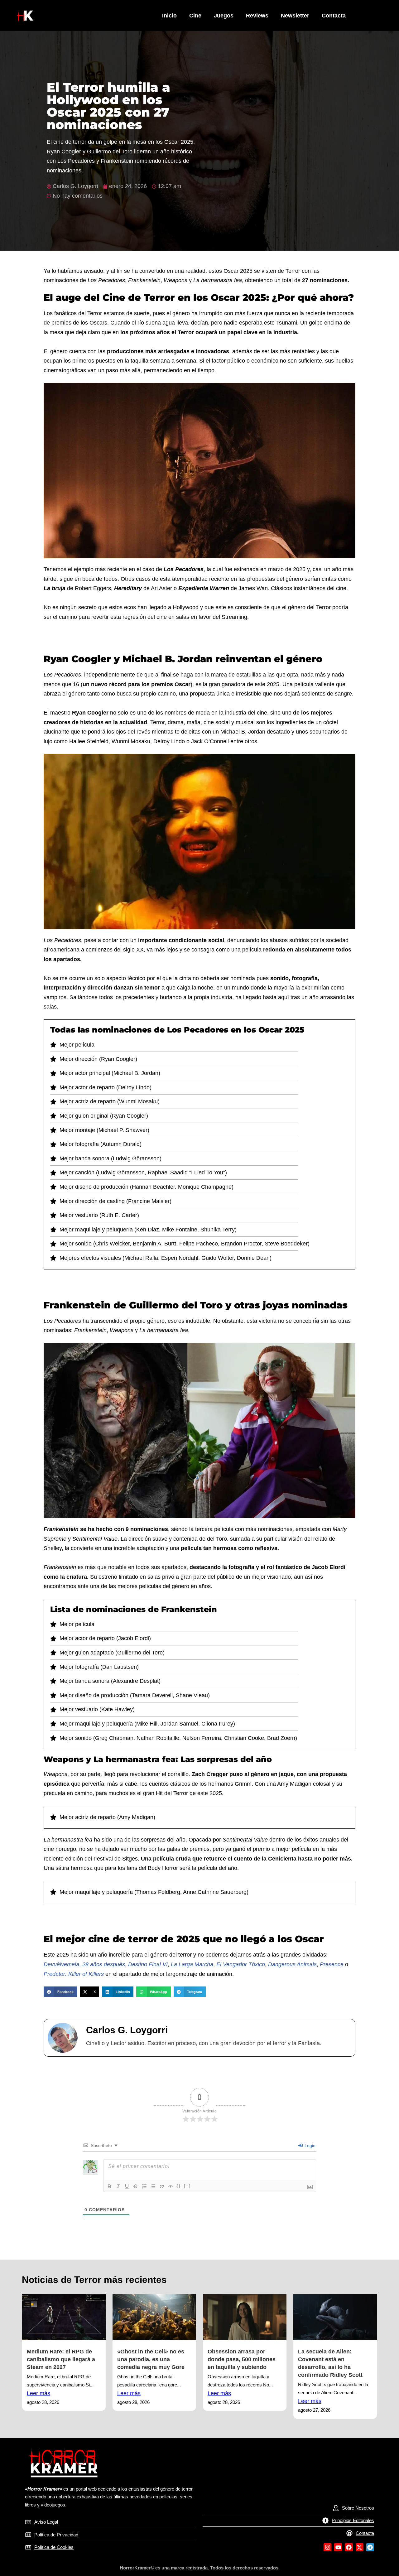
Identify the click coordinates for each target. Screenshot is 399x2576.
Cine (195, 16)
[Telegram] (370, 2547)
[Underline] (127, 2186)
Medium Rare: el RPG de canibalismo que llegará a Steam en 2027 (61, 2359)
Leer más (38, 2393)
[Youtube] (338, 2547)
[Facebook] (349, 2547)
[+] (187, 2186)
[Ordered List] (144, 2186)
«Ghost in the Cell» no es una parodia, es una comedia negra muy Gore (151, 2359)
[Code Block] (171, 2186)
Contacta (334, 16)
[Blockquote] (162, 2186)
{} (179, 2186)
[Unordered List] (153, 2186)
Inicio (169, 16)
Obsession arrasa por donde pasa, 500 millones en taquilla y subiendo (242, 2359)
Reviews (257, 16)
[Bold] (109, 2186)
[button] (60, 1992)
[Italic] (118, 2186)
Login (309, 2145)
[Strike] (136, 2186)
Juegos (224, 16)
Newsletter (295, 16)
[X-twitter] (360, 2547)
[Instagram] (327, 2547)
